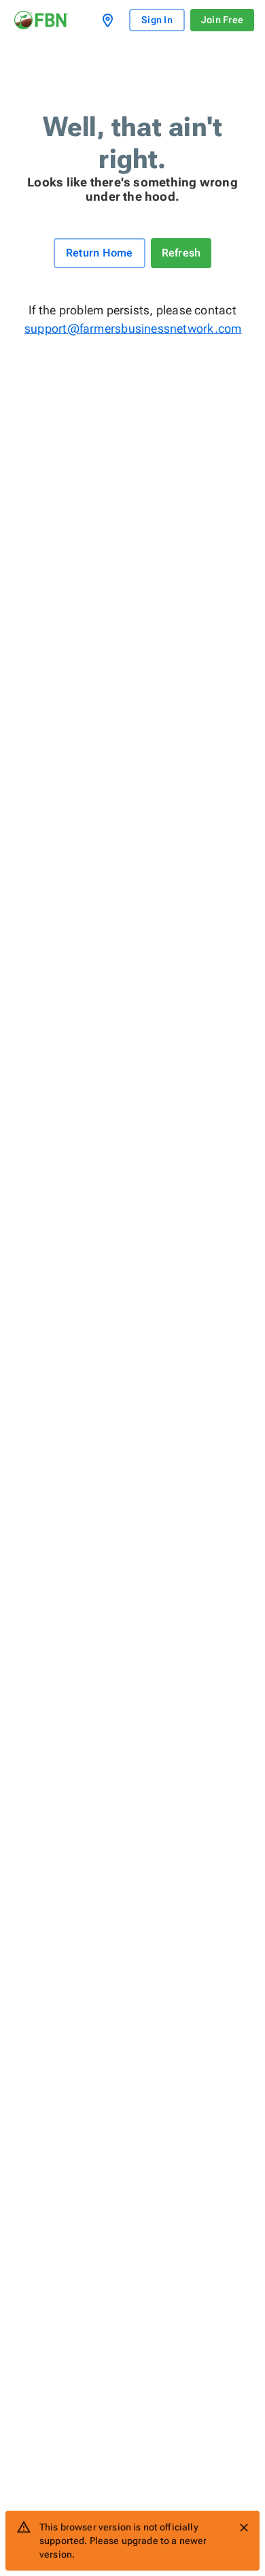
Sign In (157, 20)
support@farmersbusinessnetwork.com (132, 328)
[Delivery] (110, 20)
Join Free (222, 20)
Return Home (100, 253)
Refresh (181, 253)
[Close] (244, 2528)
